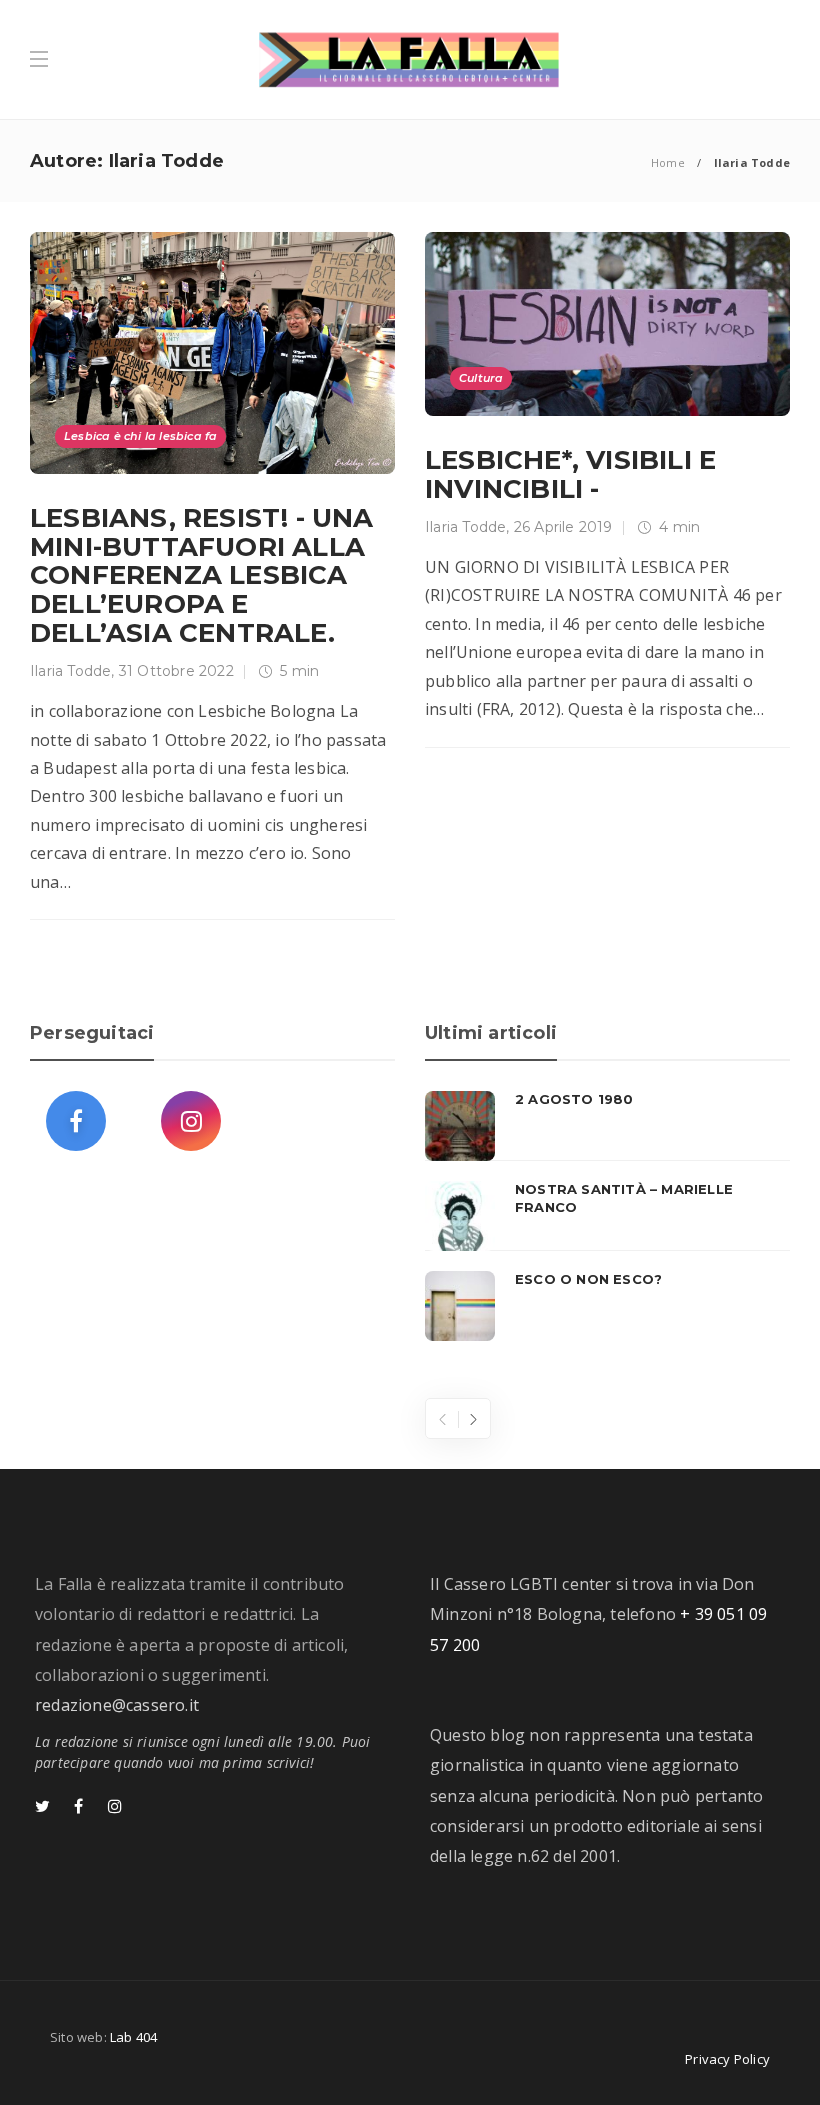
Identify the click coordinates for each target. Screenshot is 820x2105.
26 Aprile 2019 (563, 527)
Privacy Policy (727, 2059)
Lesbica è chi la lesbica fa (140, 436)
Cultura (481, 378)
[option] (607, 1216)
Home (668, 162)
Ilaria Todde (70, 671)
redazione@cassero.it (117, 1705)
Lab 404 (133, 2037)
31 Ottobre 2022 (176, 671)
